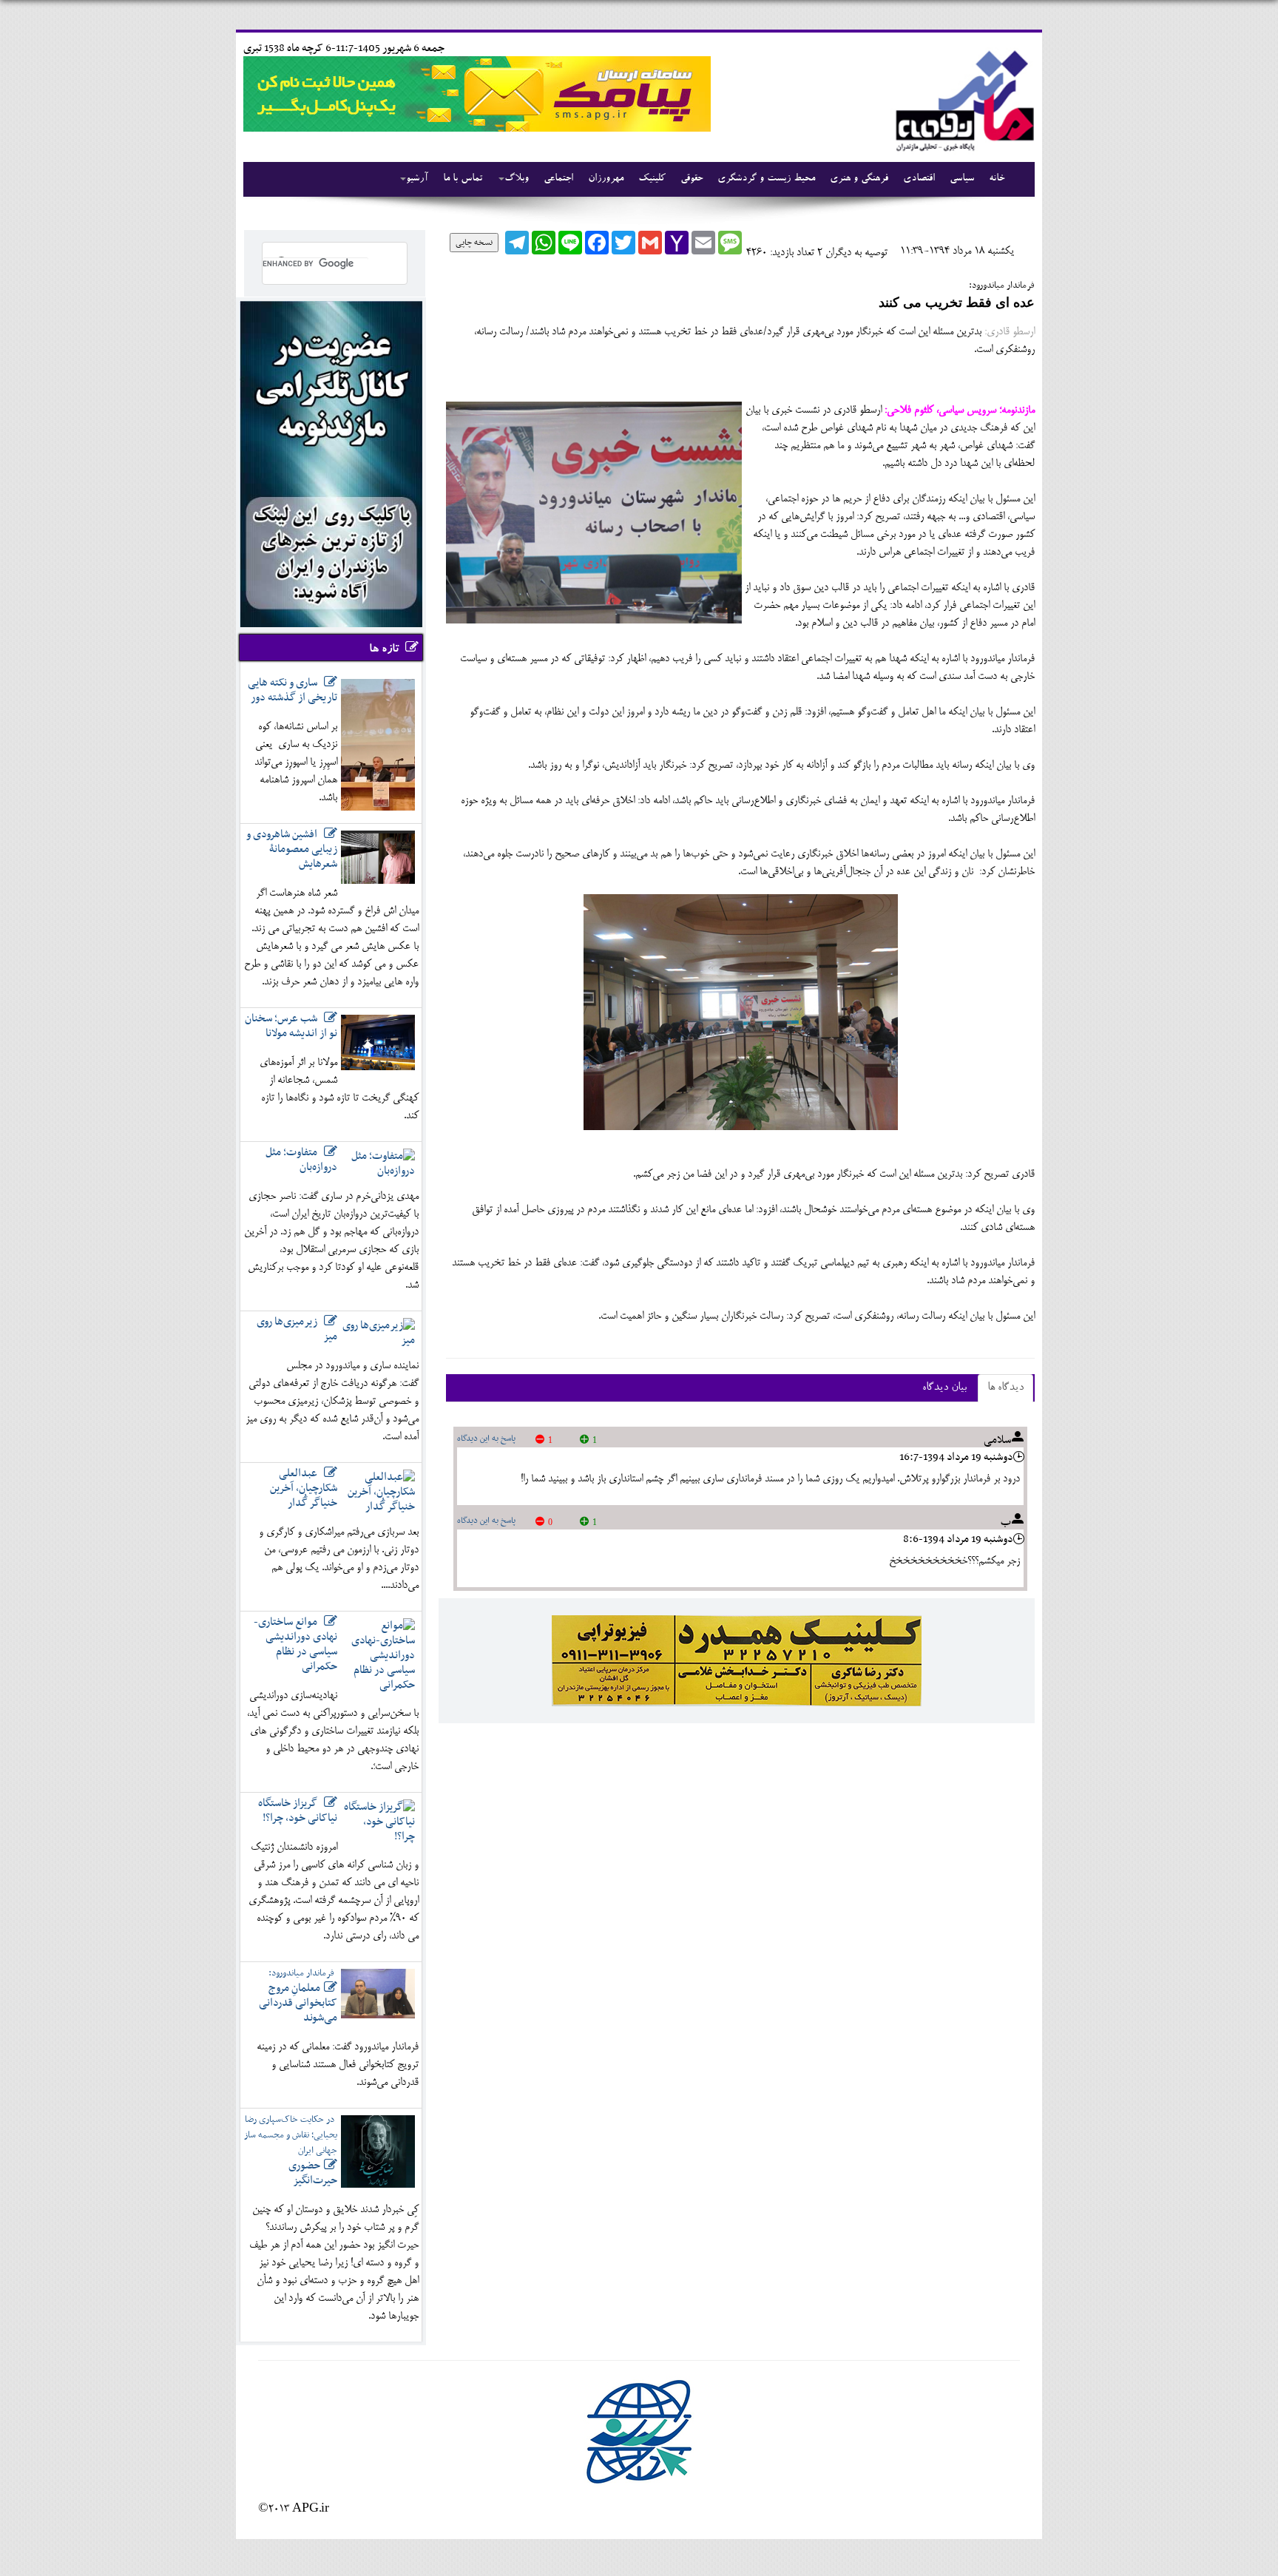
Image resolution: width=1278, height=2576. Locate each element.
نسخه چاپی (474, 243)
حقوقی (692, 179)
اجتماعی (558, 179)
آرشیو (417, 179)
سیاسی (962, 179)
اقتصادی (919, 179)
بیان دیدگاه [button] (944, 1388)
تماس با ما (463, 179)
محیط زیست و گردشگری (766, 179)
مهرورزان (606, 179)
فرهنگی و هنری (859, 179)
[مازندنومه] (962, 99)
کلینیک (652, 179)
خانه (997, 179)
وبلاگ (517, 179)
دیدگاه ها (1005, 1388)
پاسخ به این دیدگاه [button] (486, 1439)
